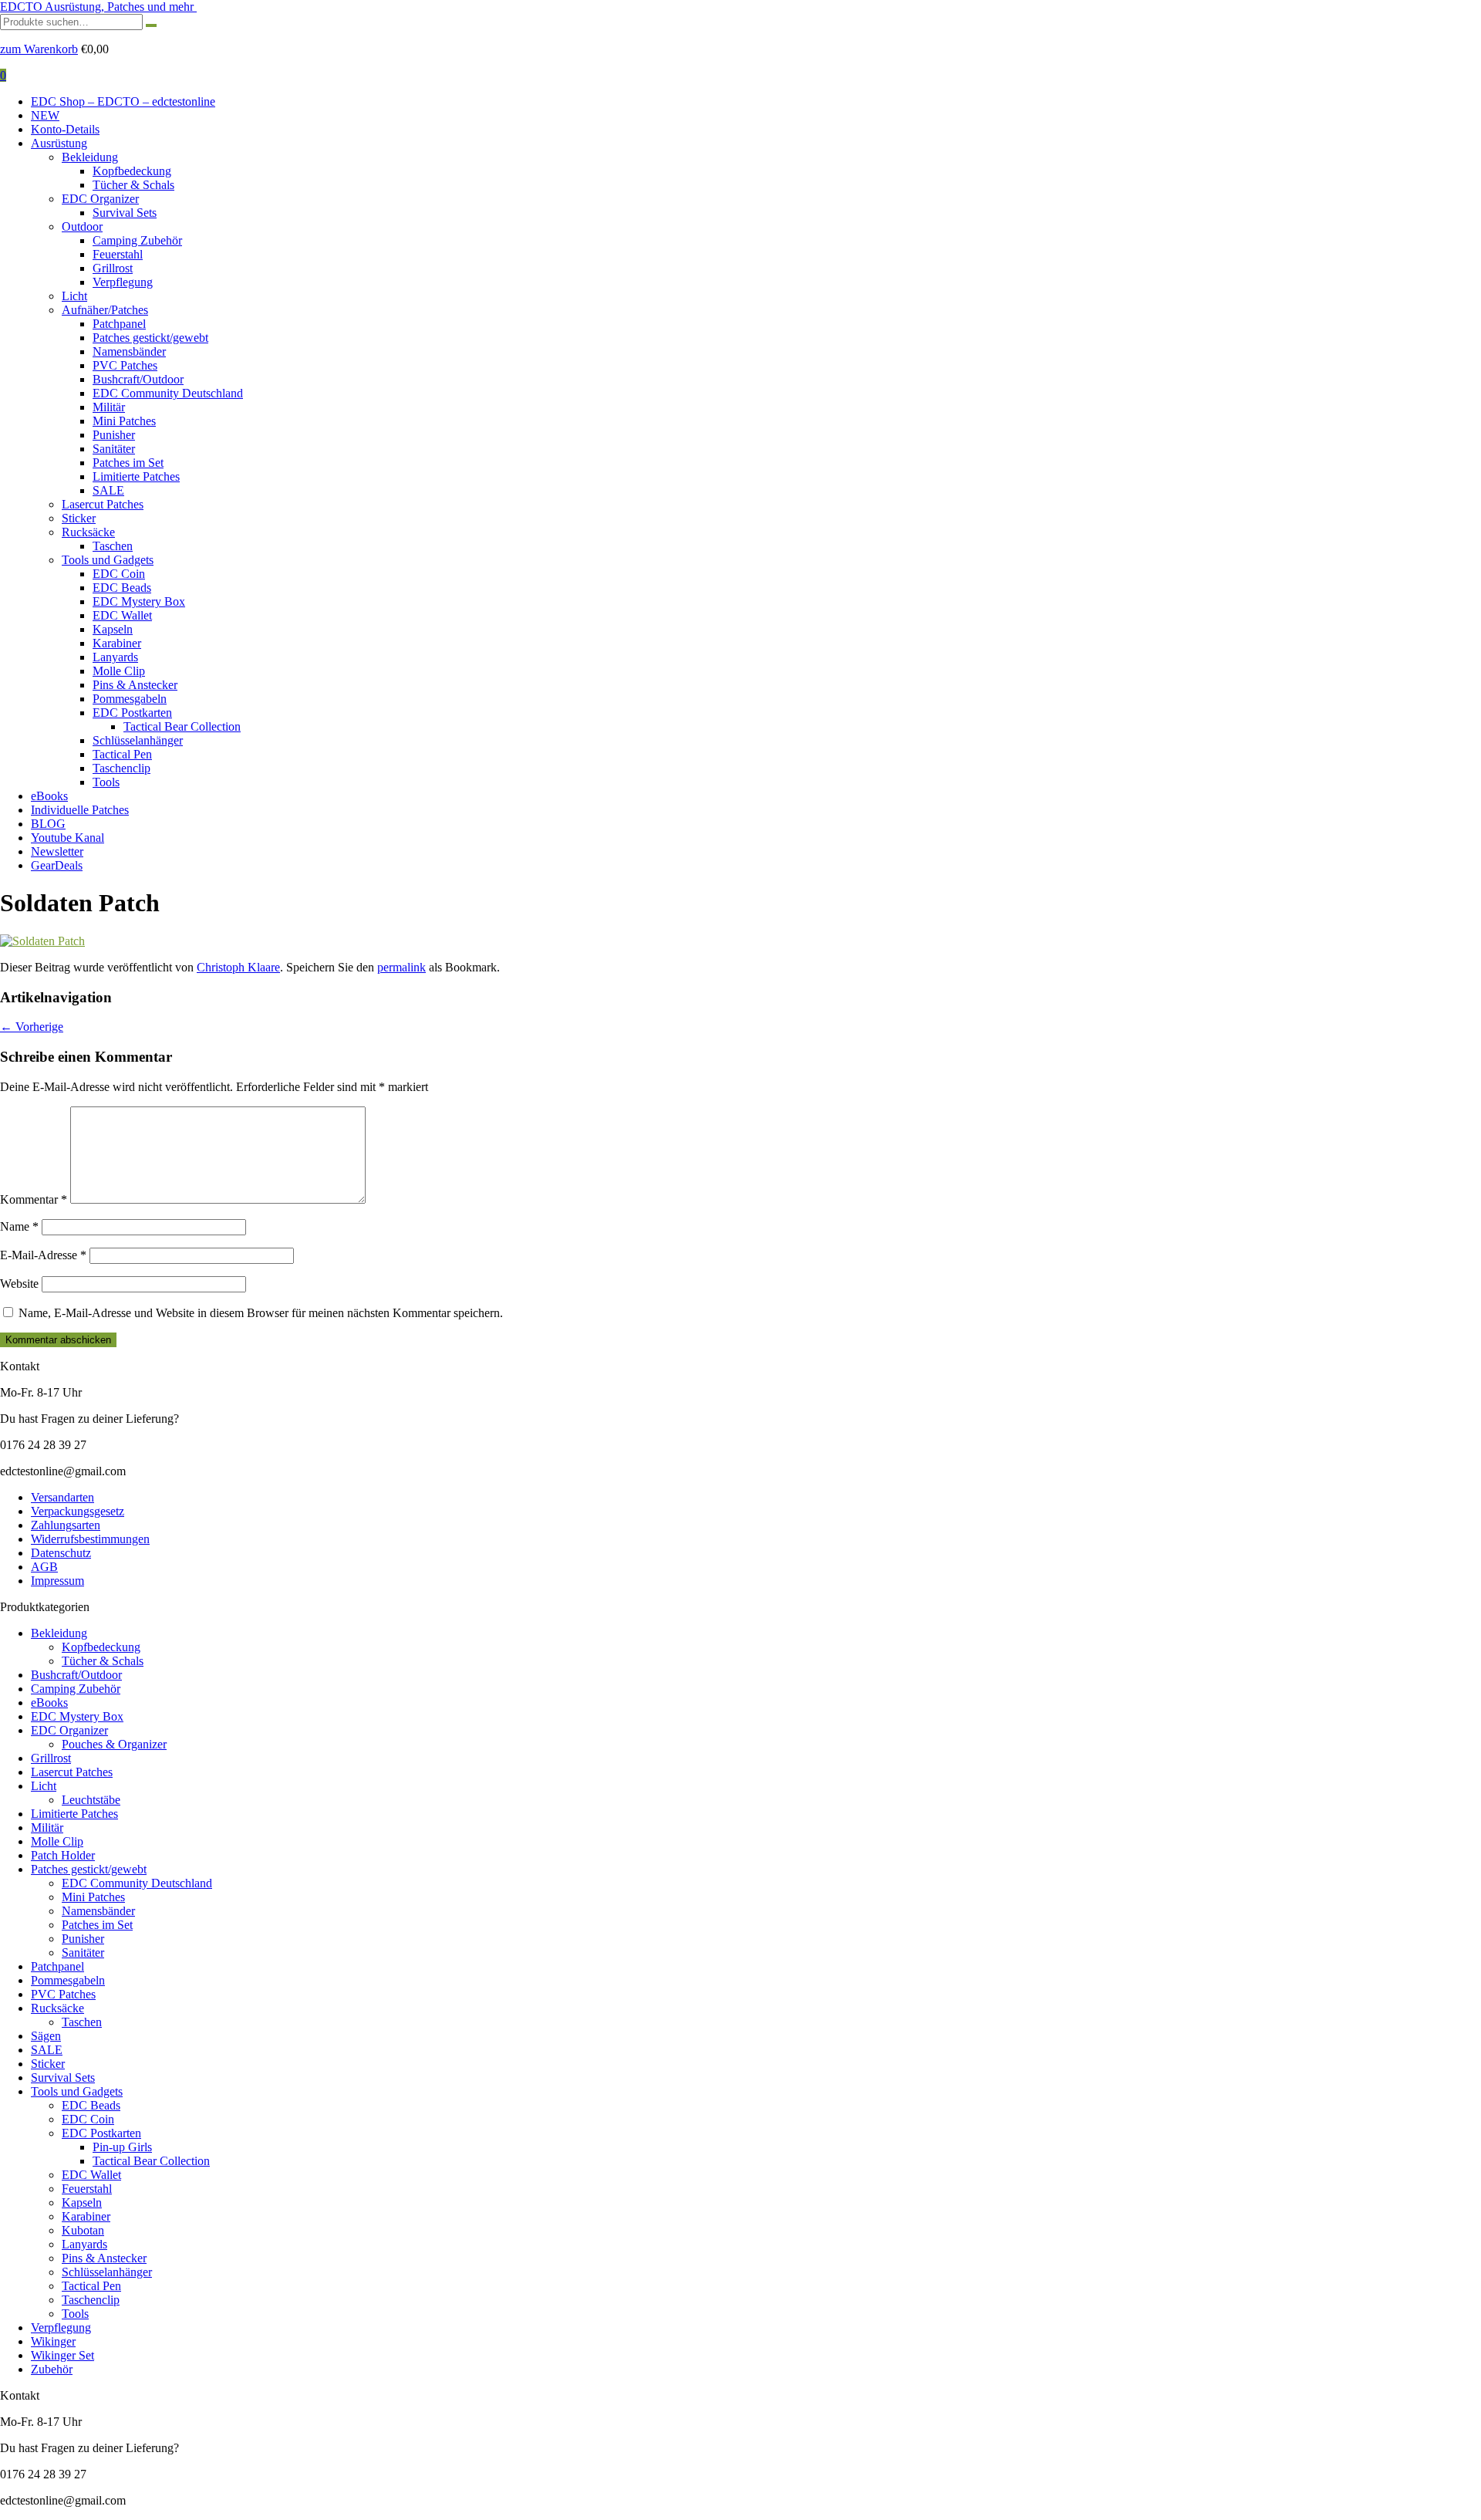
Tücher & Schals (133, 185)
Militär (109, 407)
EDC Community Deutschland (168, 393)
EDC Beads (122, 588)
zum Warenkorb (39, 49)
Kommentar (34, 1199)
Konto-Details (65, 129)
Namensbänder (129, 351)
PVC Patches (125, 365)
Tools (106, 782)
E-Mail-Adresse (43, 1255)
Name (19, 1226)
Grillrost (113, 268)
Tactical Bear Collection (182, 726)
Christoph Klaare (238, 967)
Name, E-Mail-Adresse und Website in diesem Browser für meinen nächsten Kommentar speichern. (261, 1313)
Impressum (57, 1581)
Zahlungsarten (66, 1525)
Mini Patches (124, 421)
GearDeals (57, 865)
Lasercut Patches (103, 504)
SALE (108, 490)
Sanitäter (114, 449)
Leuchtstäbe (91, 1800)
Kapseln (113, 629)
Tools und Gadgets (108, 560)
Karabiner (117, 643)
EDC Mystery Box (139, 601)
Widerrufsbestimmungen (90, 1539)
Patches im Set (128, 463)
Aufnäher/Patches (105, 310)
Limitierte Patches (136, 476)
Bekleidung (90, 157)
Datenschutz (61, 1553)
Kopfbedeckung (132, 171)
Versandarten (62, 1497)
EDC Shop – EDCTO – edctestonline (123, 101)
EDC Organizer (100, 199)
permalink (401, 967)
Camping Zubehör (137, 240)
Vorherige (32, 1027)
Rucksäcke (88, 532)
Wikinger (53, 2341)
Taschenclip (121, 768)
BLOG (48, 824)
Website (19, 1284)
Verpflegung (123, 282)
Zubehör (52, 2369)
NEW (45, 115)
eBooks (49, 796)
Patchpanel (119, 324)
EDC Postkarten (132, 713)
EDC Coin (119, 574)
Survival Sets (125, 213)
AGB (44, 1567)
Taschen (113, 546)
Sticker (79, 518)
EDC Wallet (122, 615)
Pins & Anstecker (135, 685)
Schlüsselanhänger (138, 740)
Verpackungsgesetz (78, 1511)
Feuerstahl (118, 254)
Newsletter (57, 851)
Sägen (46, 2036)
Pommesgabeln (130, 699)
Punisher (114, 435)
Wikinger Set (62, 2355)
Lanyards (115, 657)
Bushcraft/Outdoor (138, 379)
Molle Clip (119, 671)
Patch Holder (63, 1855)
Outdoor (82, 226)
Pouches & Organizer (114, 1744)
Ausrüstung (59, 143)
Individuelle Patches (80, 810)
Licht (74, 296)
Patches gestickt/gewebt (150, 338)
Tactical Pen (122, 754)
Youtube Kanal (67, 838)
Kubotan (83, 2230)
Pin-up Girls (122, 2147)
